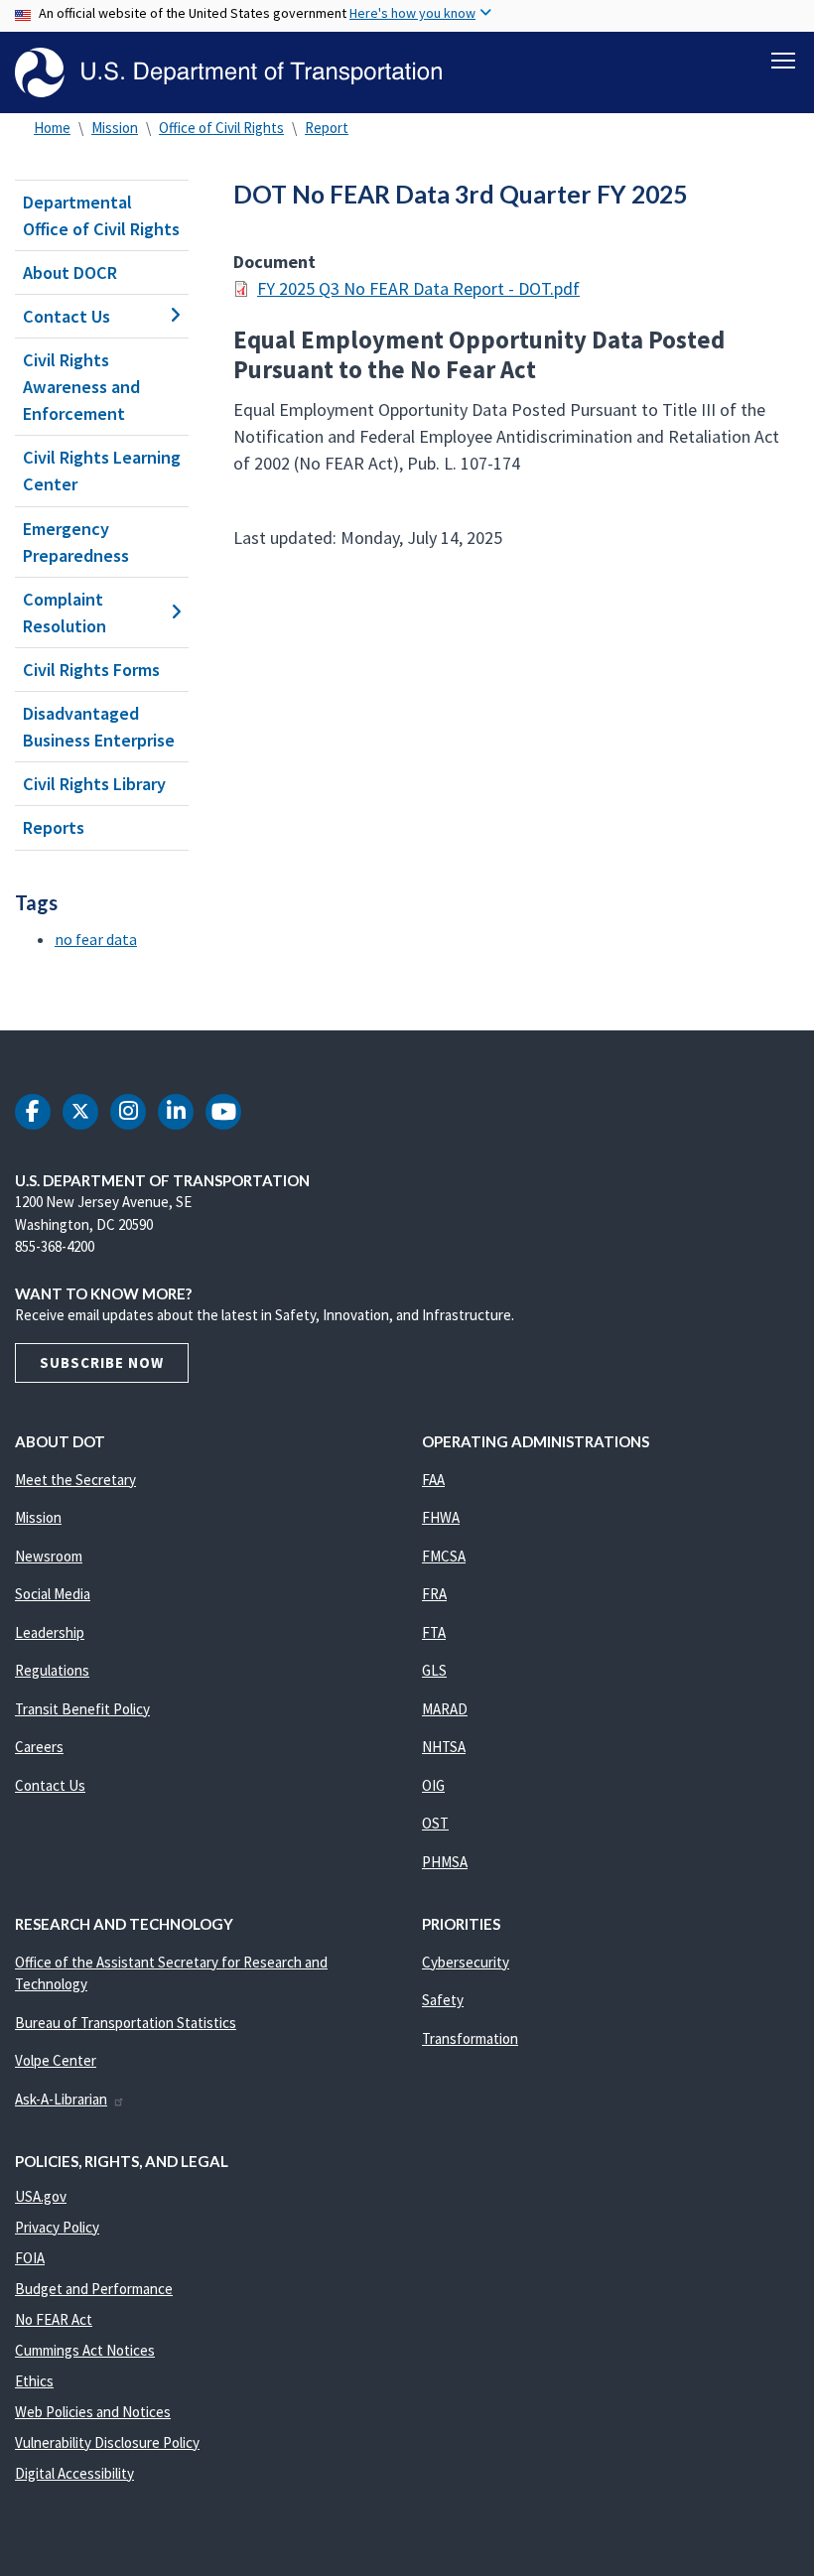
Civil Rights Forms (91, 670)
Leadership (50, 1632)
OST (435, 1823)
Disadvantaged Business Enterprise (99, 727)
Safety (443, 2000)
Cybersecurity (466, 1962)
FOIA (30, 2258)
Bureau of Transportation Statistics (126, 2023)
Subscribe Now (102, 1362)
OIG (433, 1785)
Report (327, 128)
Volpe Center (56, 2060)
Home (52, 128)
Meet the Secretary (75, 1480)
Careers (39, 1747)
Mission (115, 128)
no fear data (96, 939)
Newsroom (49, 1556)
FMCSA (444, 1556)
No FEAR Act (54, 2319)
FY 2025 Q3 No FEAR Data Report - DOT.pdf (418, 288)
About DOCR (70, 272)
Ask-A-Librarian (61, 2099)
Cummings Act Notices (85, 2350)
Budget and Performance (94, 2289)
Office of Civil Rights (221, 128)
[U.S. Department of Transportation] (228, 72)
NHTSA (444, 1747)
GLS (434, 1670)
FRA (434, 1594)
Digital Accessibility (74, 2473)
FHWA (441, 1517)
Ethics (34, 2381)
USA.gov (41, 2196)
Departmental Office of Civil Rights (101, 215)
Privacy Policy (57, 2227)
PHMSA (445, 1862)
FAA (433, 1480)
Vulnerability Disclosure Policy (107, 2442)
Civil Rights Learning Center (102, 471)
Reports (54, 827)
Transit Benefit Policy (82, 1709)
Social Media (53, 1594)
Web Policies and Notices (93, 2412)
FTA (434, 1632)
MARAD (445, 1709)
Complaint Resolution (65, 612)
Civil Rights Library (94, 784)
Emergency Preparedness (76, 542)
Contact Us (67, 316)
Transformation (470, 2038)
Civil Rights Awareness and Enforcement (81, 387)
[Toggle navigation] (783, 61)
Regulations (52, 1670)
